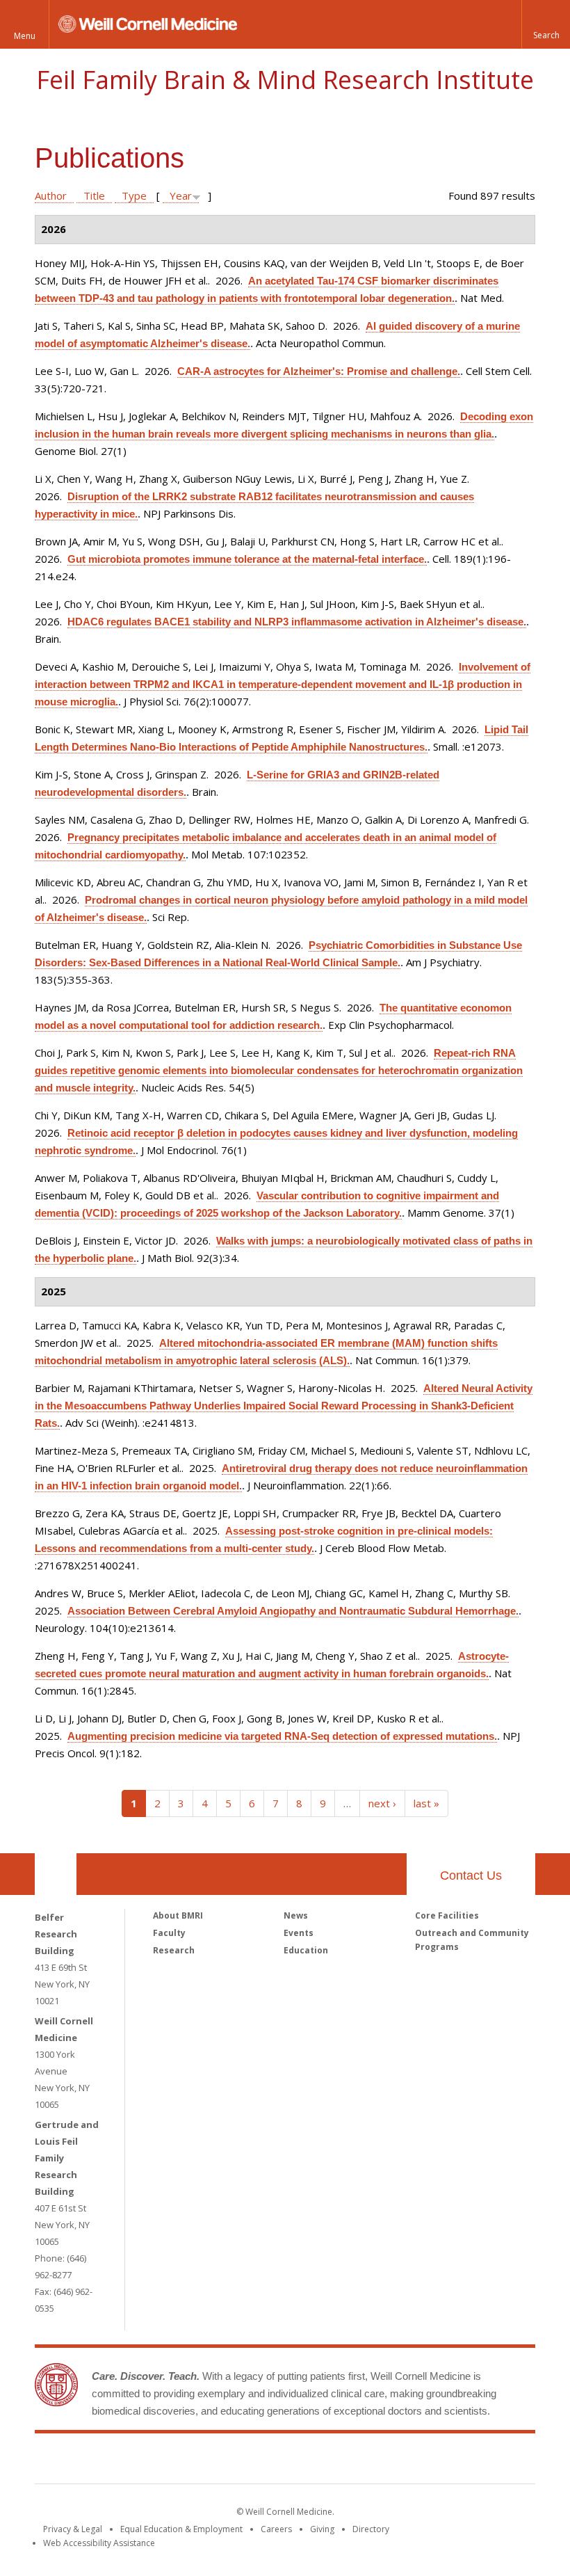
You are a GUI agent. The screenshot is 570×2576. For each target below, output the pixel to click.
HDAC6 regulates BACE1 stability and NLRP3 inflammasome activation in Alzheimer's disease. (297, 622)
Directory (371, 2529)
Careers (276, 2529)
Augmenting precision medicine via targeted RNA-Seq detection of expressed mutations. (282, 1736)
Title (94, 195)
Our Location (56, 1874)
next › (382, 1803)
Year (181, 195)
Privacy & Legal (73, 2529)
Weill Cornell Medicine (184, 2461)
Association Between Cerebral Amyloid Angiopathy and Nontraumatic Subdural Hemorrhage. (293, 1611)
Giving (322, 2529)
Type (134, 195)
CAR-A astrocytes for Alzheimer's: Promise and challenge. (319, 371)
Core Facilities (447, 1915)
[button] (546, 24)
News (296, 1915)
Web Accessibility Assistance (99, 2543)
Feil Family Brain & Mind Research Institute (285, 80)
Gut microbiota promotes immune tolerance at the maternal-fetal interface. (247, 559)
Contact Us (471, 1875)
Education (306, 1950)
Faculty (169, 1933)
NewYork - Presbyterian (401, 2461)
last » (426, 1803)
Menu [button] (25, 36)
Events (299, 1933)
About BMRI (178, 1915)
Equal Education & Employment (181, 2529)
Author (51, 195)
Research (174, 1950)
